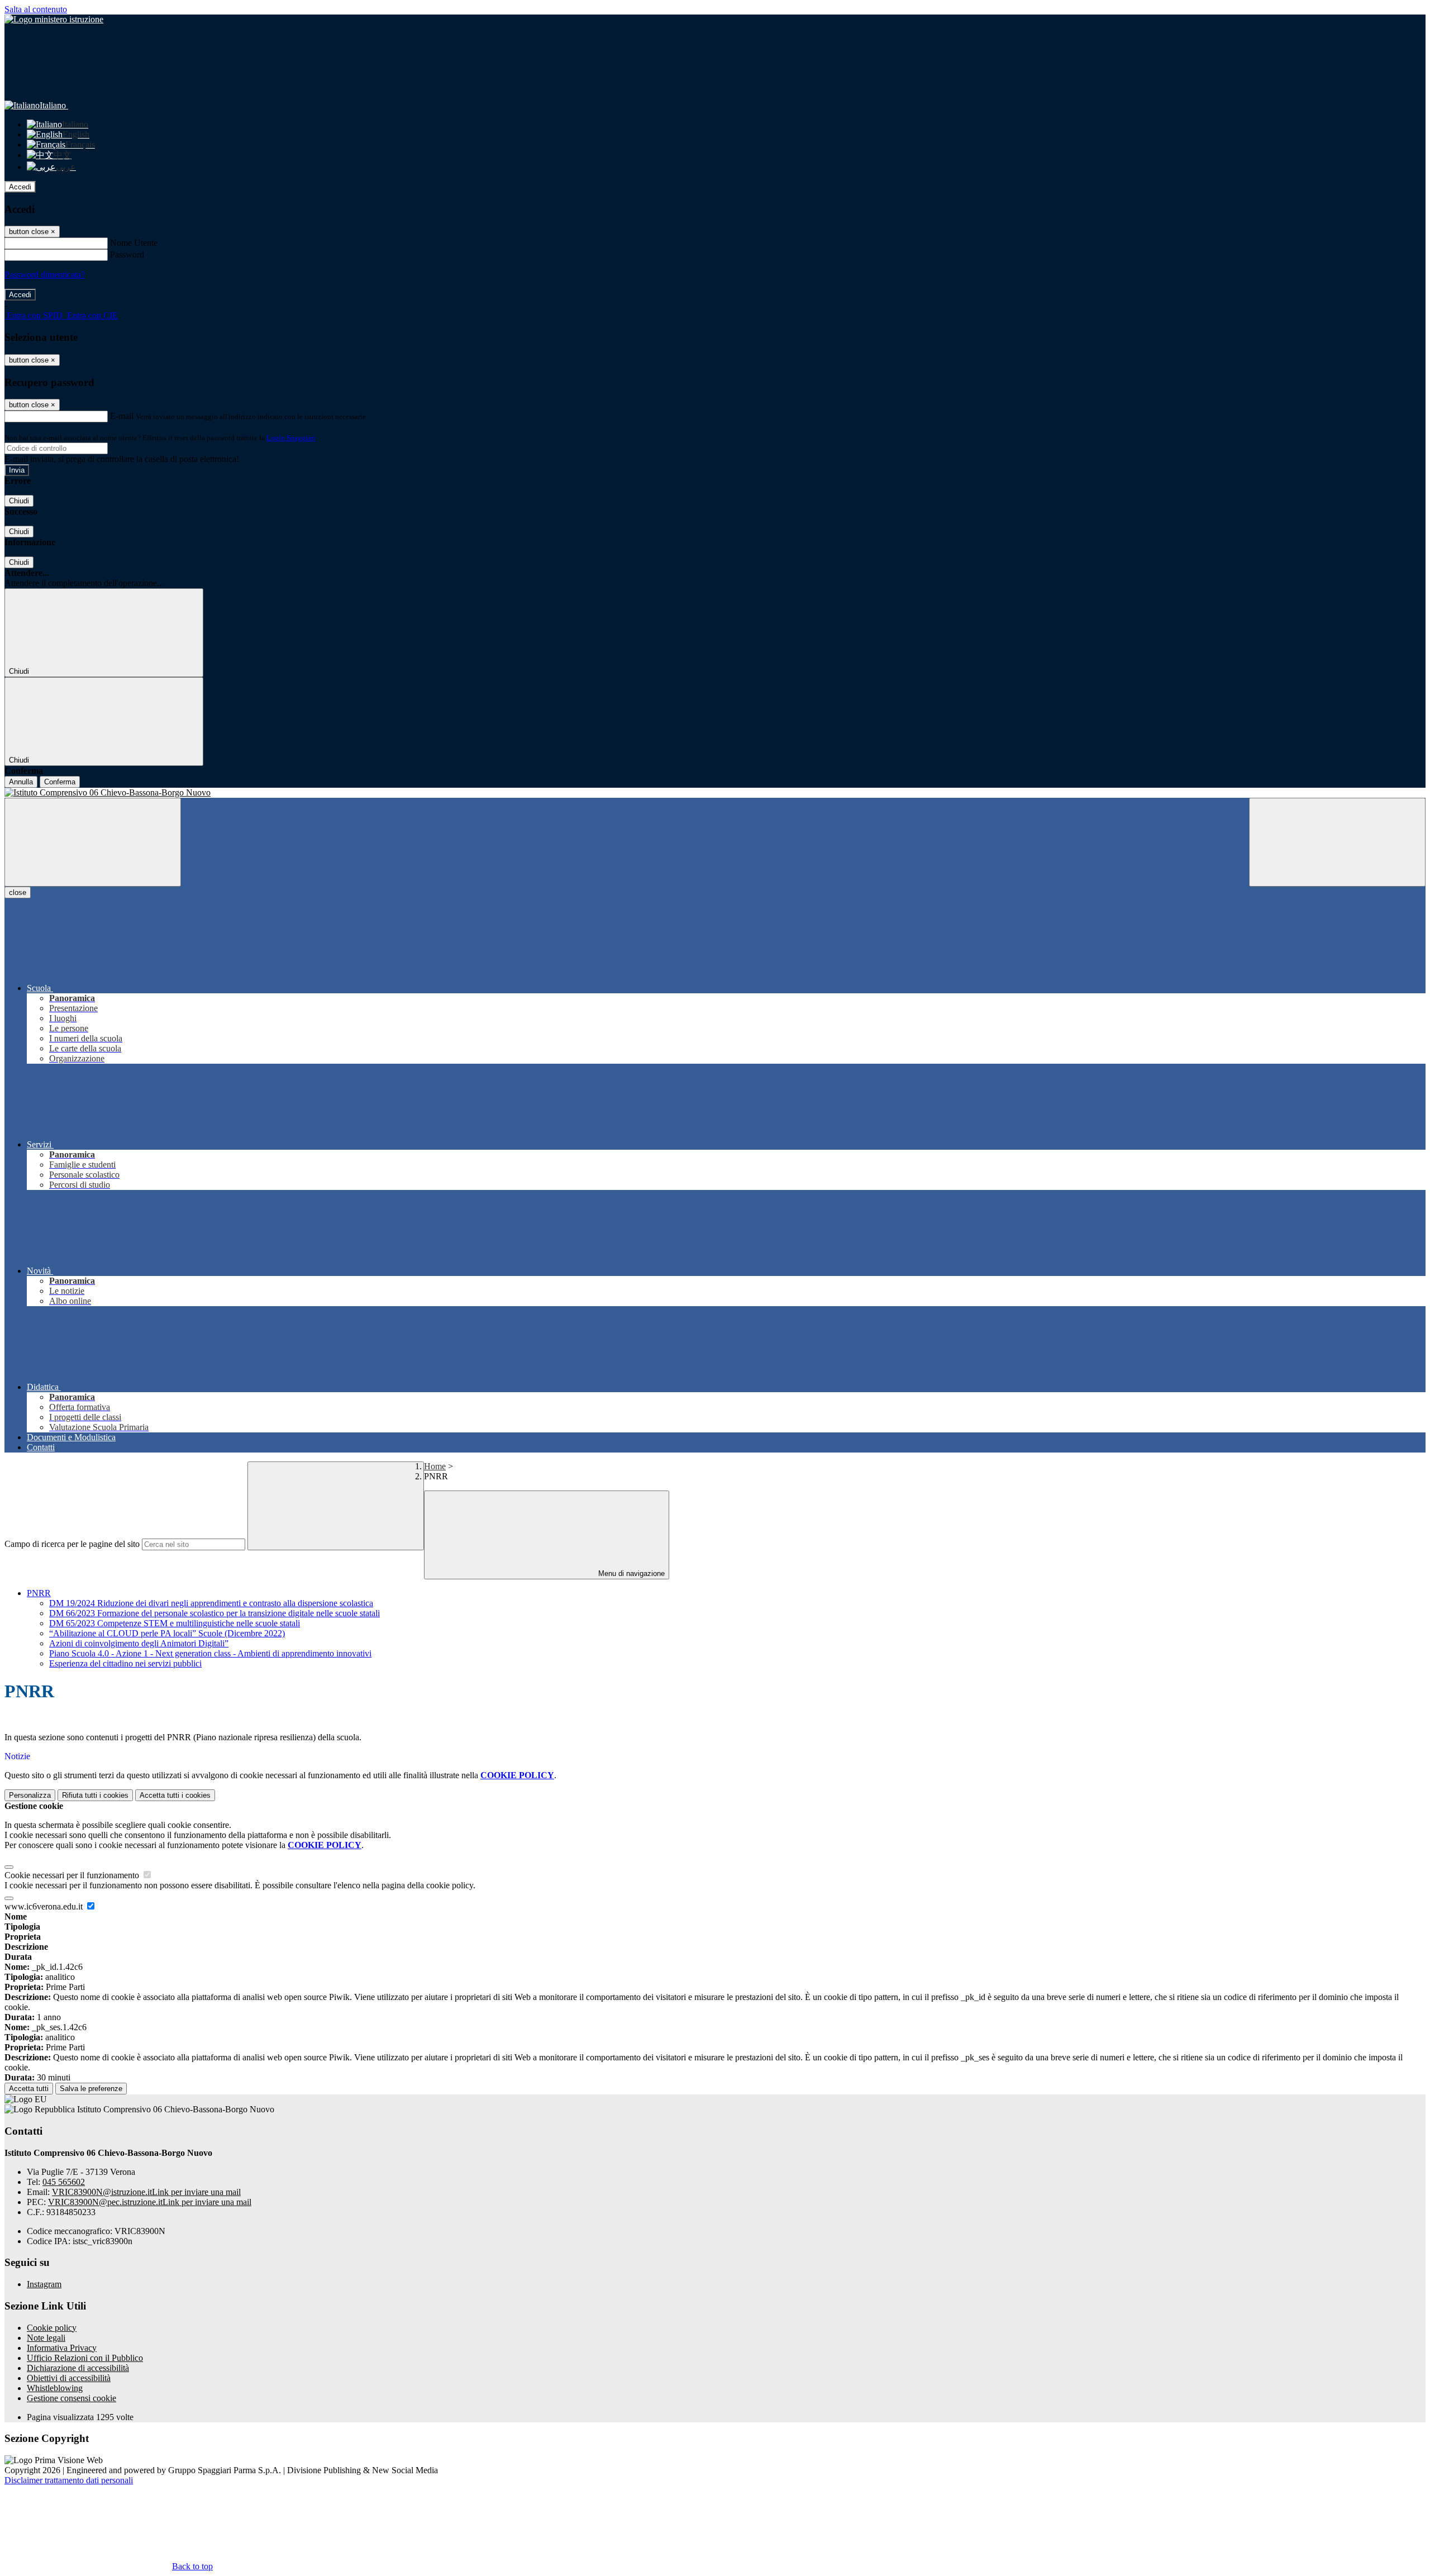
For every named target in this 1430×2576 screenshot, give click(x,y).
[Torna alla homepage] (715, 793)
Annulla (21, 782)
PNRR (39, 1593)
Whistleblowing (55, 2388)
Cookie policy (52, 2328)
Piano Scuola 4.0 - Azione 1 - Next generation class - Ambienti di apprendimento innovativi (210, 1653)
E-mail (122, 416)
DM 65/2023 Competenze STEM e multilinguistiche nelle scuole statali (175, 1623)
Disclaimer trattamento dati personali (69, 2480)
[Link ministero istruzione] (54, 19)
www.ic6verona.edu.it (45, 1906)
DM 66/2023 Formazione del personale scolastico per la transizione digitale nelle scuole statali (214, 1613)
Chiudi (19, 501)
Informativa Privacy (62, 2348)
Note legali (46, 2338)
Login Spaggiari (291, 438)
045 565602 (64, 2182)
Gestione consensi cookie (71, 2398)
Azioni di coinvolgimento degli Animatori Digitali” (139, 1643)
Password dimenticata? (45, 275)
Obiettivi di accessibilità (69, 2378)
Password (127, 254)
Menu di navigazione (630, 1573)
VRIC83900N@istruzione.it (146, 2192)
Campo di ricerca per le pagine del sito (72, 1544)
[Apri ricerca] (1337, 842)
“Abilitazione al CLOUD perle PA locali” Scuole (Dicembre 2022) (167, 1633)
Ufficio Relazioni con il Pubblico (85, 2358)
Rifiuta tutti (95, 1795)
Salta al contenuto (36, 9)
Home (435, 1466)
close (18, 892)
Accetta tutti (175, 1795)
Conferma (60, 782)
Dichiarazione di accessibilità (78, 2368)
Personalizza (30, 1795)
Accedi (20, 187)
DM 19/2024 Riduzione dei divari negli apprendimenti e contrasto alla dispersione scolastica (211, 1603)
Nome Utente (134, 243)
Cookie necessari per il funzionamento (73, 1875)
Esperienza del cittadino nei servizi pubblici (125, 1663)
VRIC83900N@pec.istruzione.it (150, 2202)
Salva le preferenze (91, 2089)
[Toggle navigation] (93, 842)
